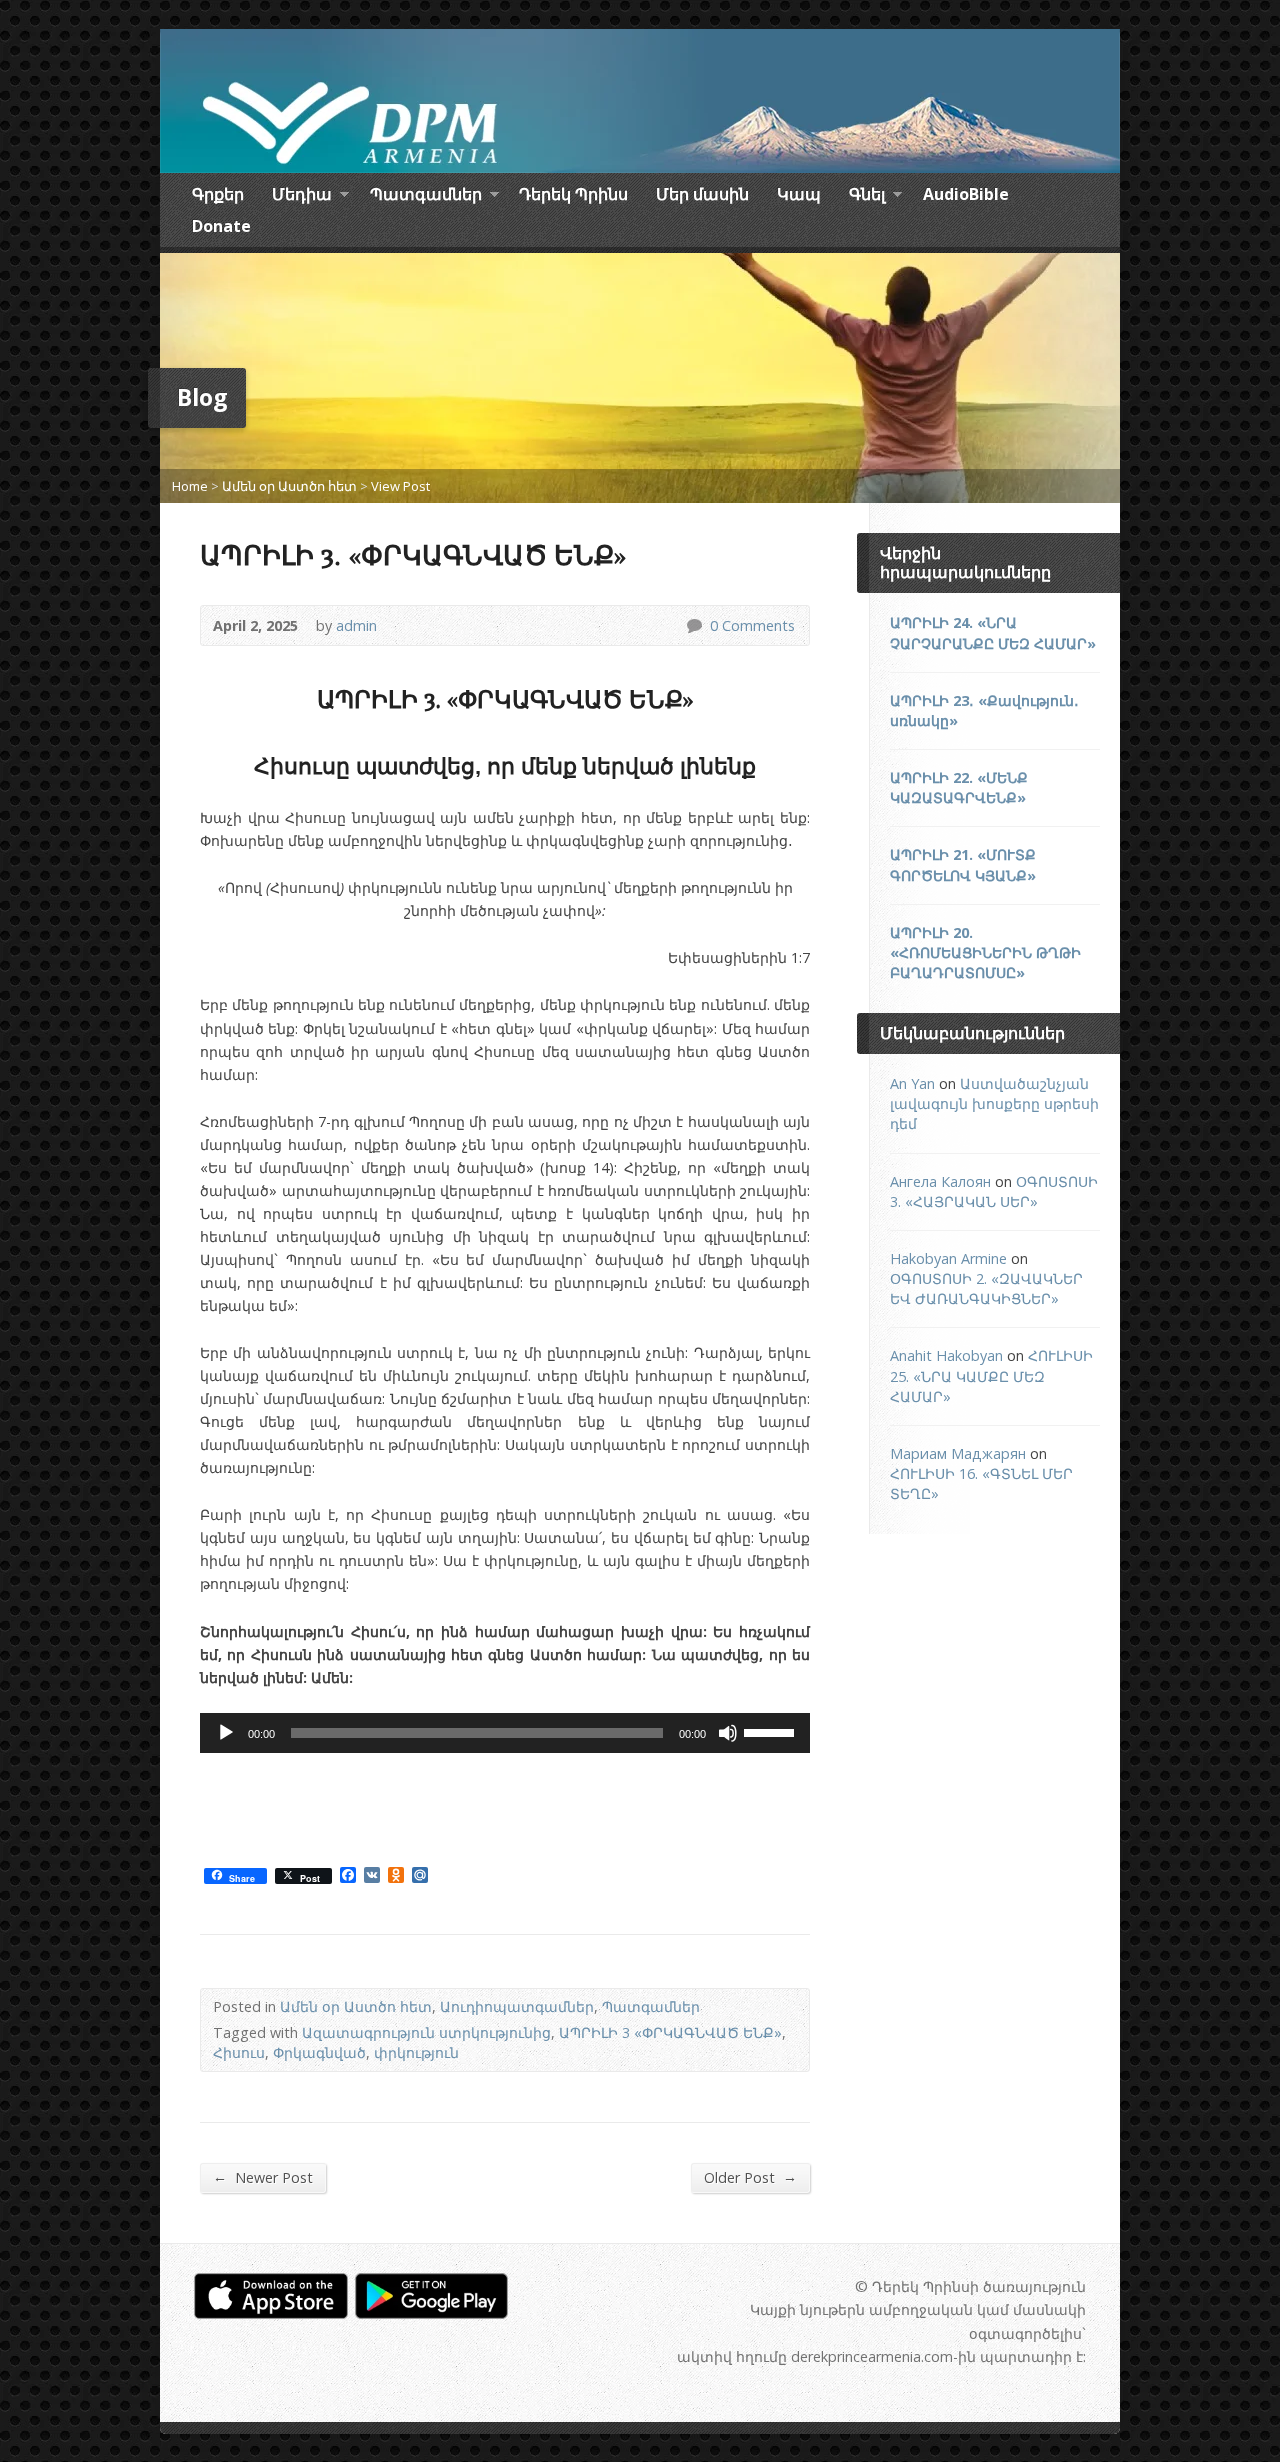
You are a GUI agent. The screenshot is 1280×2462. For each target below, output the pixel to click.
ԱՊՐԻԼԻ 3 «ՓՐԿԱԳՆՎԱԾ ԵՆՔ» (670, 2032)
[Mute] (728, 1733)
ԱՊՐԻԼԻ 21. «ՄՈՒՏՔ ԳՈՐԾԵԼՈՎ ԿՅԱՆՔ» (963, 864)
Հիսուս (239, 2052)
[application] (505, 1733)
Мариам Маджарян (958, 1453)
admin (356, 625)
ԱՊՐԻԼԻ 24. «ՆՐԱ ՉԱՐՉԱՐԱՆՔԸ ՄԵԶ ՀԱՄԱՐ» (993, 632)
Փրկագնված (319, 2052)
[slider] (772, 1731)
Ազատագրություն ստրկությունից (426, 2032)
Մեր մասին (702, 194)
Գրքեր (218, 194)
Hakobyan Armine (948, 1258)
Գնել (867, 197)
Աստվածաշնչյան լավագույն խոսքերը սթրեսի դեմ (994, 1103)
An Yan (912, 1083)
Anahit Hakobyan (946, 1355)
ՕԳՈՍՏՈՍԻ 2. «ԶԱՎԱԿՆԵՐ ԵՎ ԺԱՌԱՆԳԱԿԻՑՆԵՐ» (986, 1288)
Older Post (750, 2177)
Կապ (799, 194)
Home (190, 486)
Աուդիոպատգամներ (517, 2006)
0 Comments (693, 625)
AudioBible (966, 194)
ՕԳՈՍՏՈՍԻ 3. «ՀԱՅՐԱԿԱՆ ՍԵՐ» (994, 1191)
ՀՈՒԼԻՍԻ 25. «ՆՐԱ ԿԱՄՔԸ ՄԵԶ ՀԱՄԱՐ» (991, 1375)
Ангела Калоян (940, 1181)
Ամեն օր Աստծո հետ (289, 486)
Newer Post (263, 2177)
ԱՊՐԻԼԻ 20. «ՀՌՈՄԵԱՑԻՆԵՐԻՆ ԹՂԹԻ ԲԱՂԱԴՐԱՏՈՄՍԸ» (985, 952)
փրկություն (416, 2052)
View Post (400, 486)
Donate (221, 226)
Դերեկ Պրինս (573, 194)
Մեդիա (302, 197)
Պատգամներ (426, 197)
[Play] (226, 1733)
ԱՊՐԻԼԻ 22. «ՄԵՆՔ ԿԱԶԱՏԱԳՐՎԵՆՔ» (959, 787)
